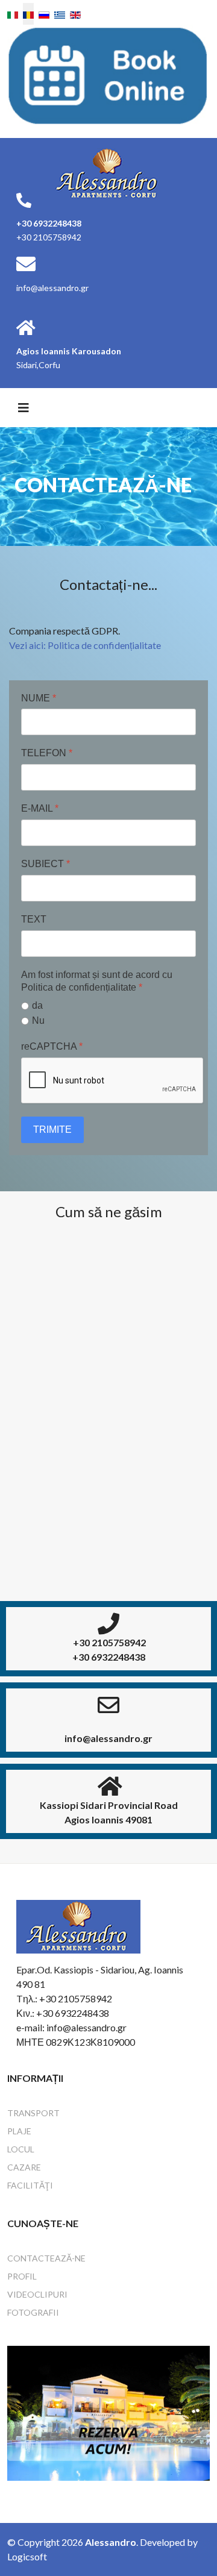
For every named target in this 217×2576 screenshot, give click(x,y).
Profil (22, 2276)
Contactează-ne (46, 2258)
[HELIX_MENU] (24, 407)
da (37, 1005)
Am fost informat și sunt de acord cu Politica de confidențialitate (97, 981)
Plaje (19, 2131)
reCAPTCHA (52, 1046)
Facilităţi (30, 2185)
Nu (38, 1020)
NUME (39, 698)
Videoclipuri (37, 2294)
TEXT (34, 919)
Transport (33, 2113)
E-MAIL (40, 808)
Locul (21, 2149)
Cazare (24, 2167)
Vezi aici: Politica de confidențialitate (85, 645)
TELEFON (47, 753)
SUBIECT (46, 864)
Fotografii (33, 2312)
